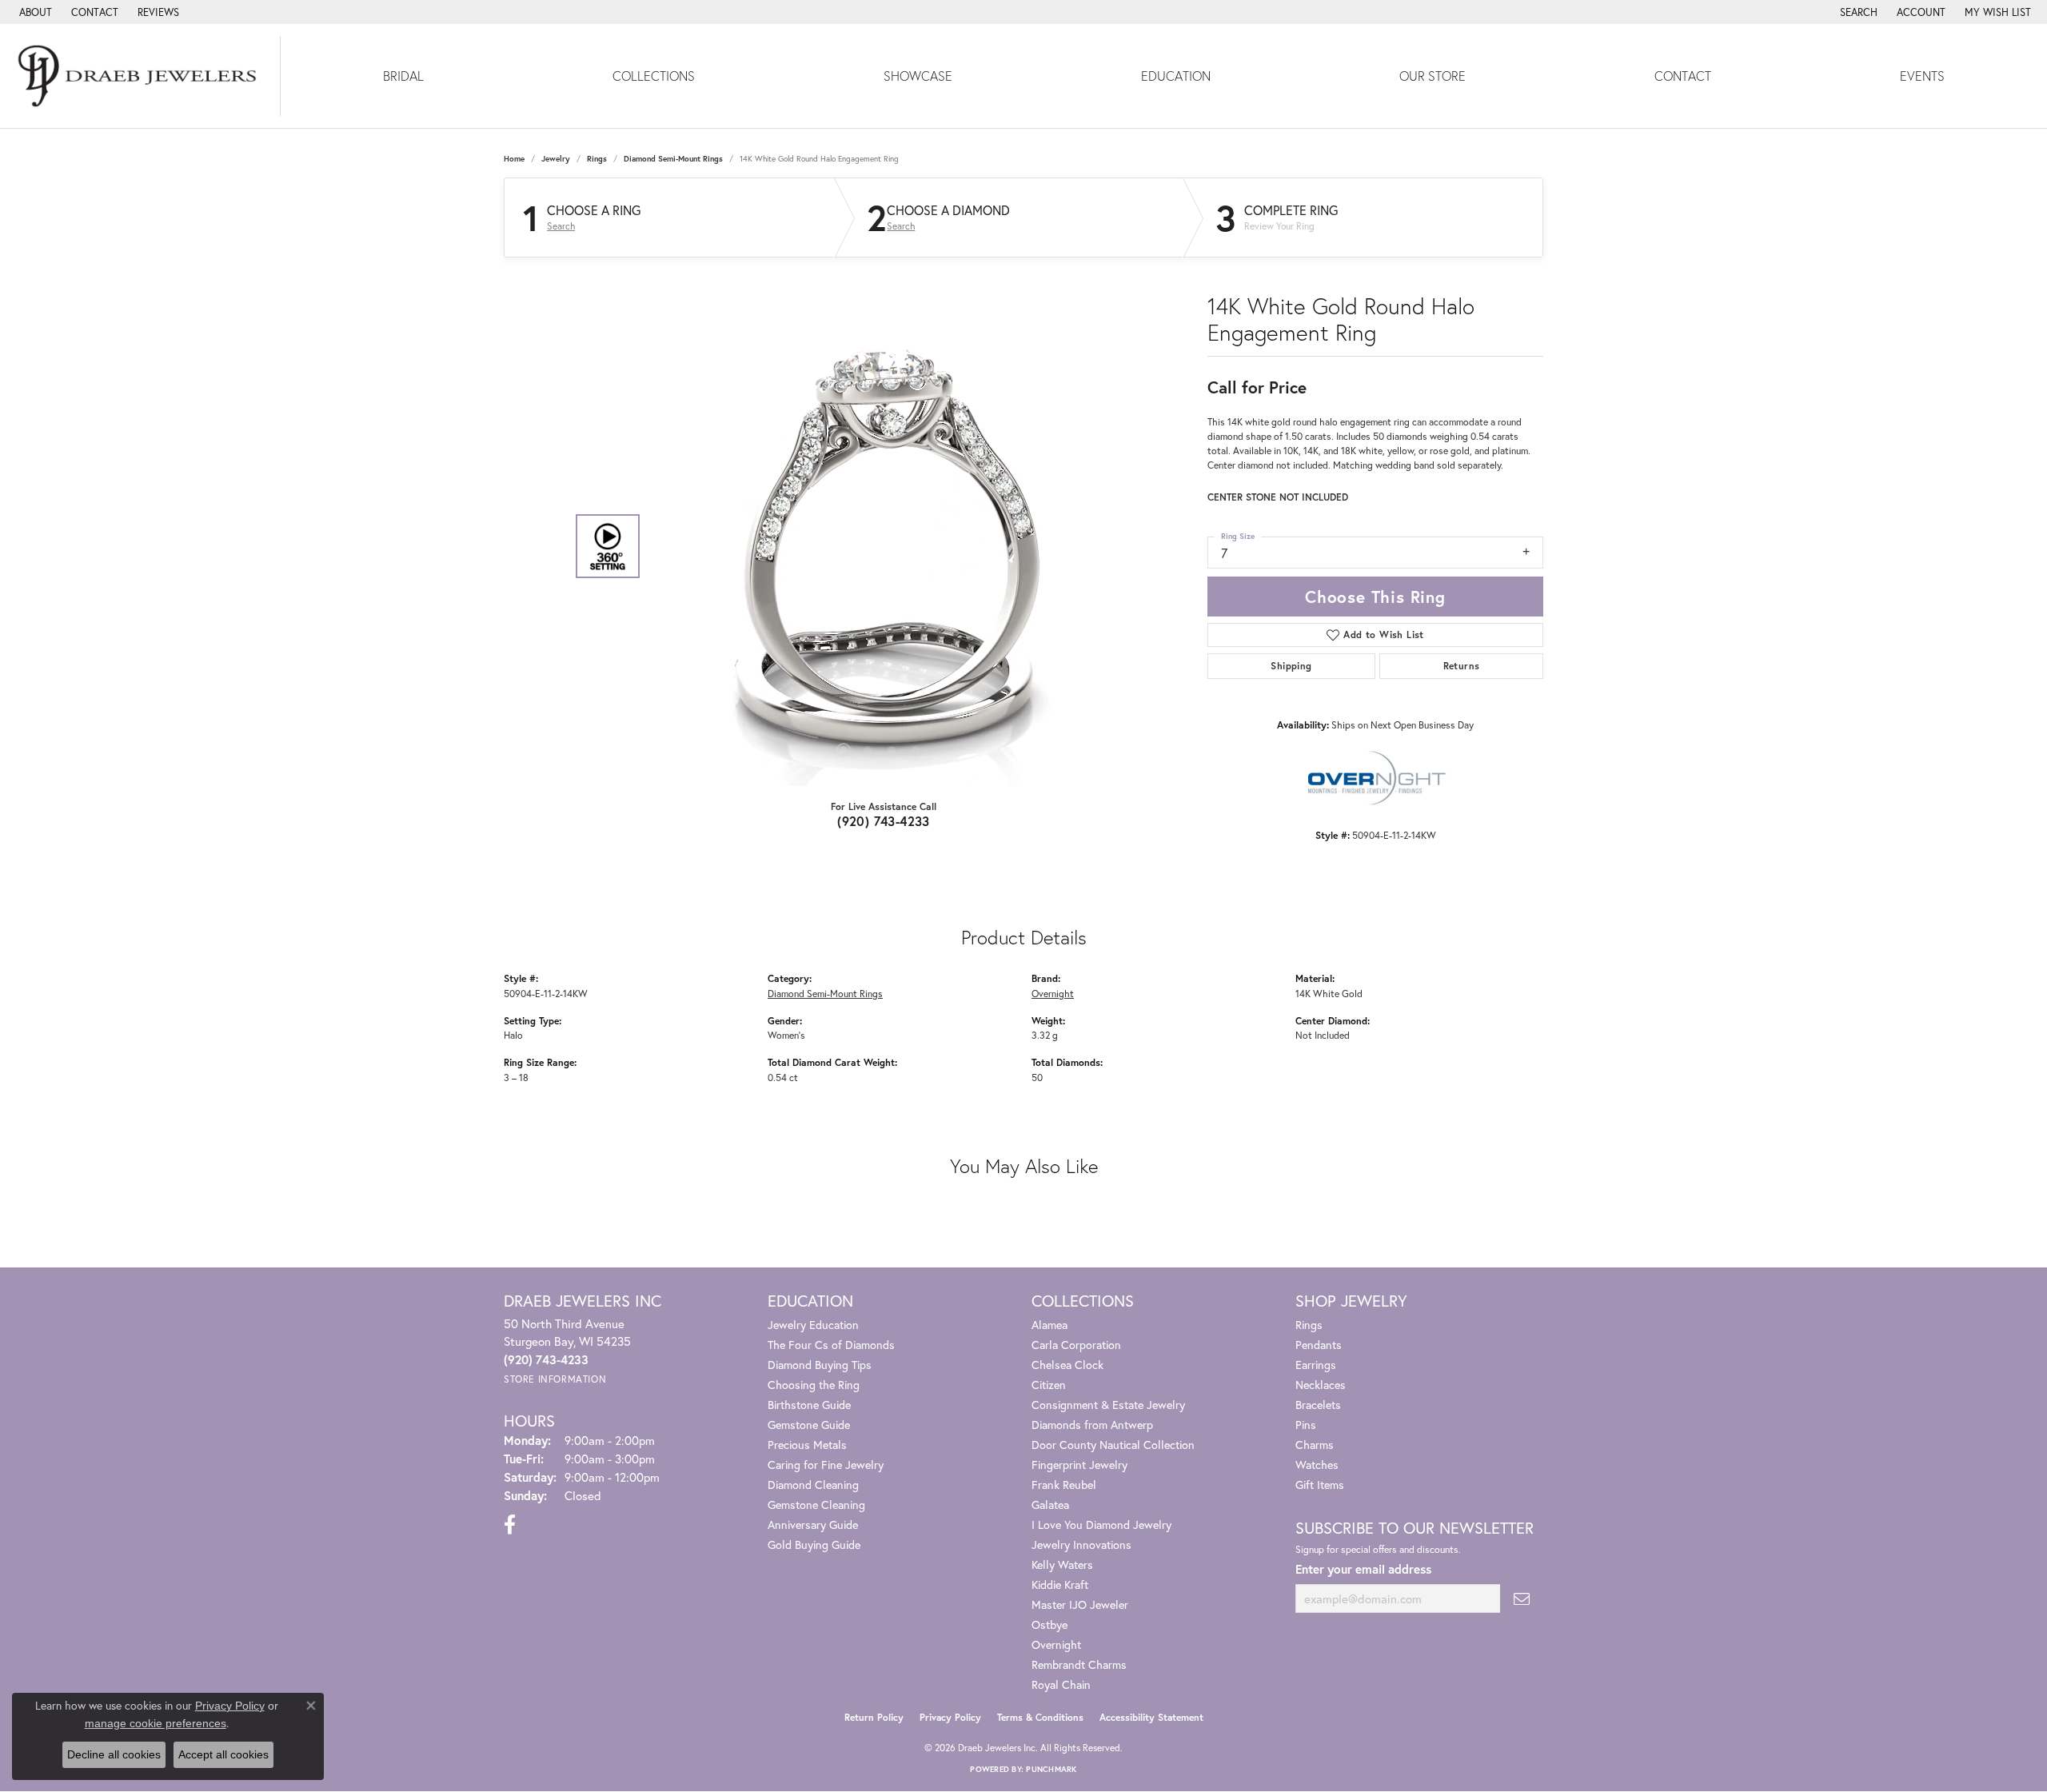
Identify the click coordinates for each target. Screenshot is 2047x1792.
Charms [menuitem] (1315, 1445)
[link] (34, 12)
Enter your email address (1363, 1569)
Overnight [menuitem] (1056, 1644)
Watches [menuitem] (1317, 1465)
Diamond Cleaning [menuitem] (813, 1485)
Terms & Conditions (1040, 1717)
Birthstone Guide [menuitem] (809, 1405)
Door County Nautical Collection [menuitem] (1113, 1445)
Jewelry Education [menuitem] (813, 1325)
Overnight (1053, 993)
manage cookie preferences (156, 1723)
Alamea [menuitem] (1049, 1325)
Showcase (918, 76)
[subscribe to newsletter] (1522, 1599)
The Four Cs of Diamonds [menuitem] (831, 1345)
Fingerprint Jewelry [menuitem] (1079, 1465)
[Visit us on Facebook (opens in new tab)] (510, 1525)
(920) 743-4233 (884, 821)
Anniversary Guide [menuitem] (813, 1525)
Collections (654, 76)
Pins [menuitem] (1306, 1425)
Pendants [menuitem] (1319, 1345)
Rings (597, 159)
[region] (880, 546)
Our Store (1433, 76)
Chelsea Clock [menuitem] (1067, 1365)
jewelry (556, 159)
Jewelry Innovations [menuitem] (1081, 1545)
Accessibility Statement (1151, 1717)
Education (1176, 76)
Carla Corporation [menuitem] (1076, 1345)
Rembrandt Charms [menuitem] (1079, 1664)
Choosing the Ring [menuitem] (814, 1385)
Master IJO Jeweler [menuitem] (1080, 1604)
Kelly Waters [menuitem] (1062, 1565)
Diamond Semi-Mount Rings (673, 159)
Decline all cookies (114, 1754)
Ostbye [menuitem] (1049, 1624)
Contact (1683, 76)
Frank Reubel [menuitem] (1064, 1485)
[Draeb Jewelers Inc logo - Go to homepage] (140, 76)
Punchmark (1051, 1769)
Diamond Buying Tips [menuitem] (820, 1365)
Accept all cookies (223, 1754)
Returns (1462, 666)
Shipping (1291, 666)
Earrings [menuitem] (1316, 1365)
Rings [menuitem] (1309, 1325)
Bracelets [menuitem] (1318, 1405)
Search (561, 226)
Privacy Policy (950, 1717)
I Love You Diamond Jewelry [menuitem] (1101, 1525)
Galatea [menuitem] (1050, 1505)
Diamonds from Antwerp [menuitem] (1092, 1425)
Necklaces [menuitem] (1321, 1385)
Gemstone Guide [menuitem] (809, 1425)
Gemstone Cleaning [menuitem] (816, 1505)
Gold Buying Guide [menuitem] (814, 1545)
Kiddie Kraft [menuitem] (1060, 1584)
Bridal (403, 76)
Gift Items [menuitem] (1320, 1485)
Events (1922, 76)
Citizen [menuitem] (1049, 1385)
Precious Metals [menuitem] (807, 1445)
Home (514, 159)
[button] (1857, 12)
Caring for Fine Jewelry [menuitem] (826, 1465)
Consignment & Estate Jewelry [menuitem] (1108, 1405)
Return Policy (874, 1717)
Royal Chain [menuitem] (1061, 1684)
